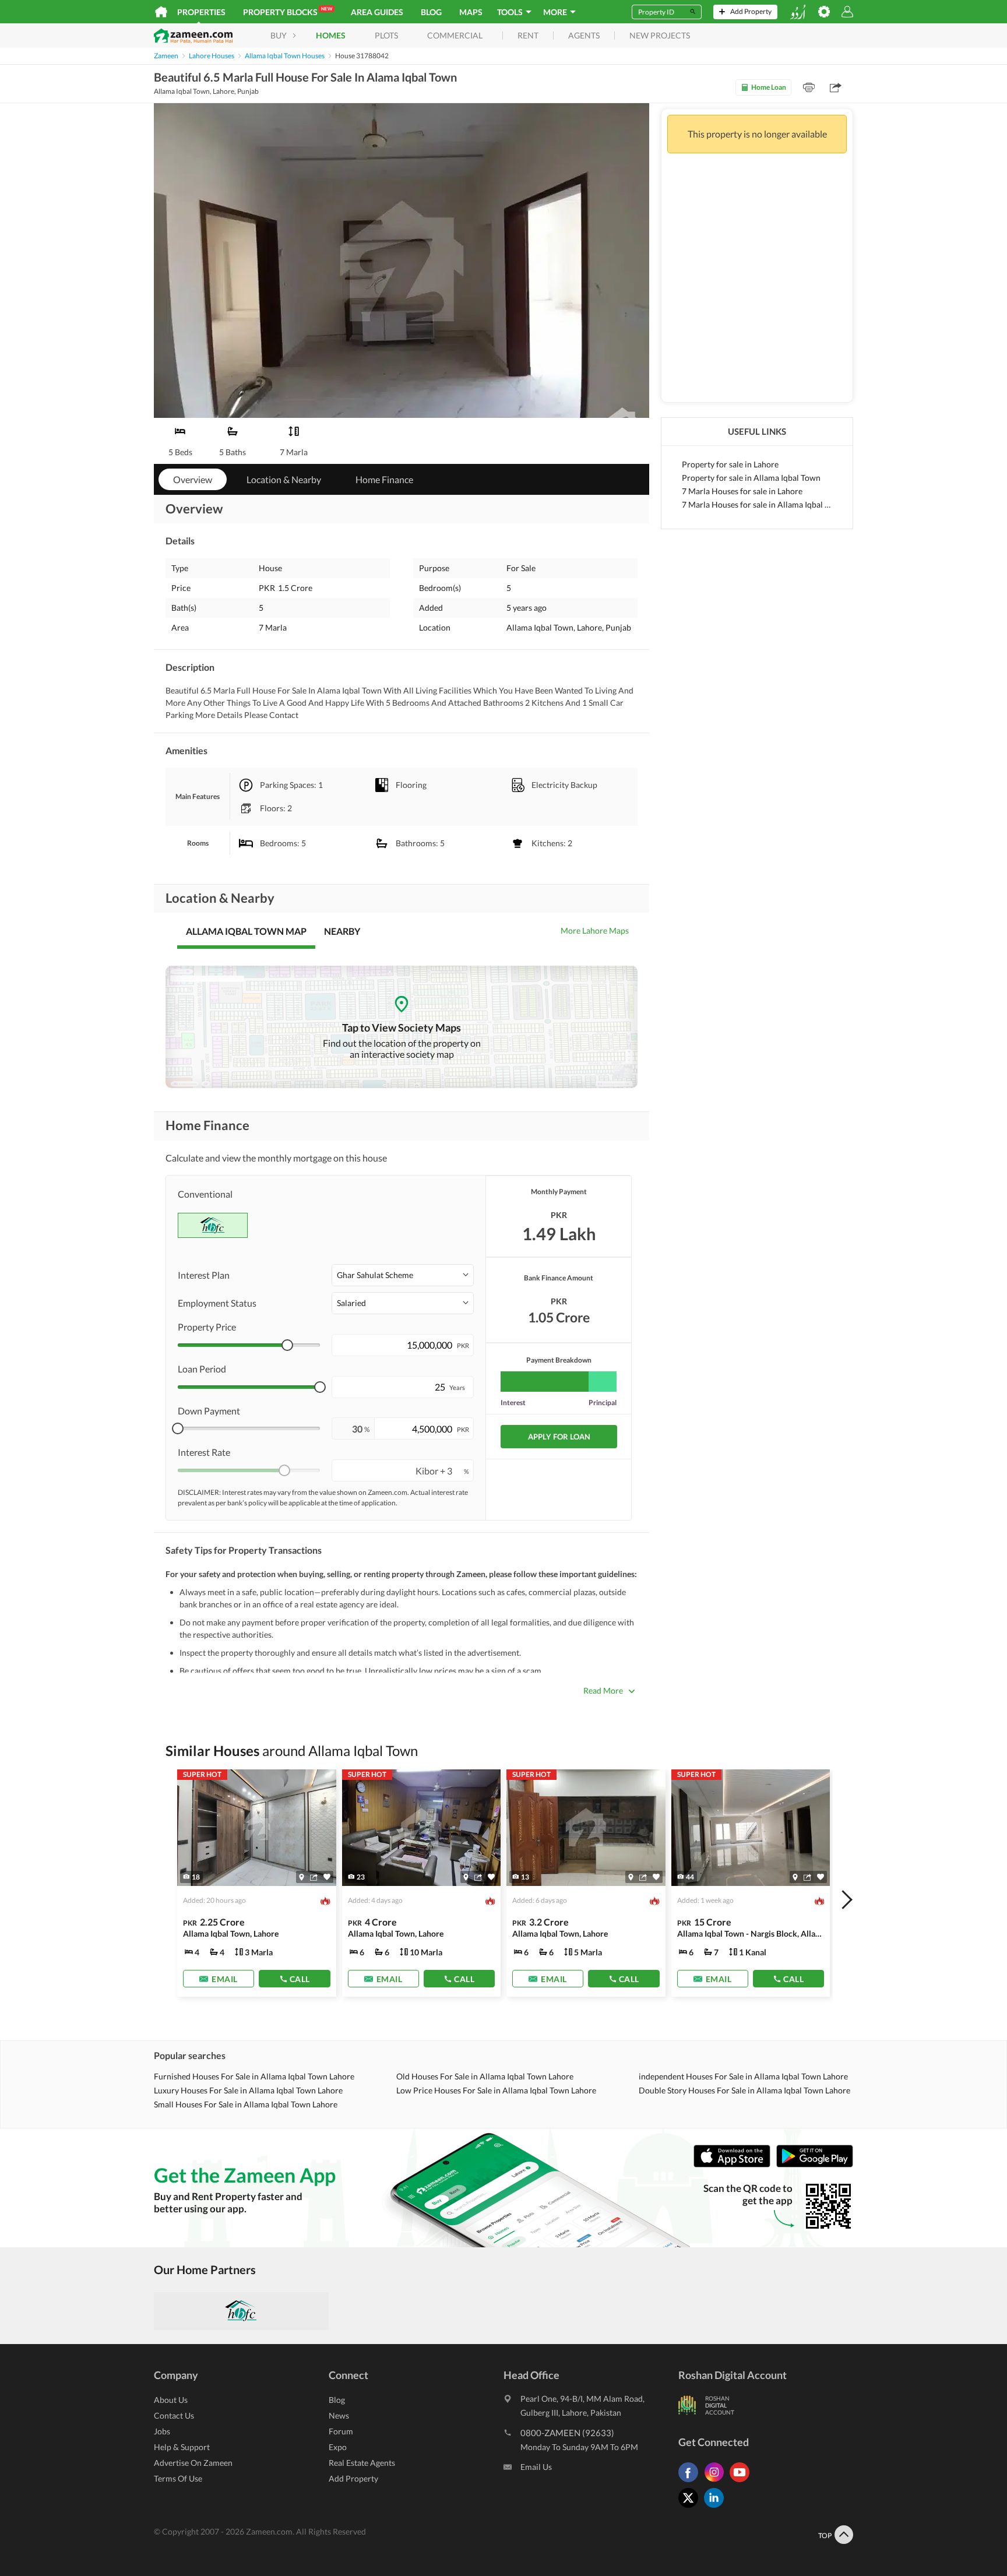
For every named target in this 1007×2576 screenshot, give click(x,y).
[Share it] (314, 1877)
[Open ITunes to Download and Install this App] (735, 2164)
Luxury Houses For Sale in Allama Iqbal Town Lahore (248, 2090)
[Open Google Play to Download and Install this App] (815, 2164)
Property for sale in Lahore (730, 464)
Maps (471, 12)
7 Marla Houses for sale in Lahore (742, 491)
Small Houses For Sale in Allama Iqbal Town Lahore (246, 2104)
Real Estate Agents (362, 2463)
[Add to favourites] (327, 1877)
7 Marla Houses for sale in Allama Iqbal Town (757, 504)
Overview (193, 479)
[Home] (161, 12)
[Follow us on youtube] (742, 2482)
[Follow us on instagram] (717, 2482)
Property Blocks (288, 11)
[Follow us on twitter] (691, 2508)
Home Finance (384, 479)
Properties (201, 12)
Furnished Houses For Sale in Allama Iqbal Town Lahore (254, 2076)
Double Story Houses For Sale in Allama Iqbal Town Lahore (744, 2090)
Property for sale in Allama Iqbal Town (751, 478)
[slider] (287, 1345)
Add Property (353, 2478)
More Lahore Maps (595, 930)
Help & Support (182, 2447)
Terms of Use (178, 2478)
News (339, 2415)
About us (171, 2400)
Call (300, 1979)
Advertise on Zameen (193, 2463)
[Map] (302, 1877)
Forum (341, 2431)
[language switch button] (798, 12)
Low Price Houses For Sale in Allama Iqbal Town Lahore (496, 2090)
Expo (338, 2447)
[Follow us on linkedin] (717, 2508)
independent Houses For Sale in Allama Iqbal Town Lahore (743, 2076)
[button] (403, 1275)
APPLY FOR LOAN (559, 1437)
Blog (431, 12)
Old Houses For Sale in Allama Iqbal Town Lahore (485, 2076)
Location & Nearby (284, 479)
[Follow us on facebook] (691, 2482)
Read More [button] (603, 1690)
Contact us (174, 2415)
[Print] (809, 87)
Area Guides (377, 12)
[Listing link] (257, 1883)
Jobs (162, 2431)
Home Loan (769, 87)
